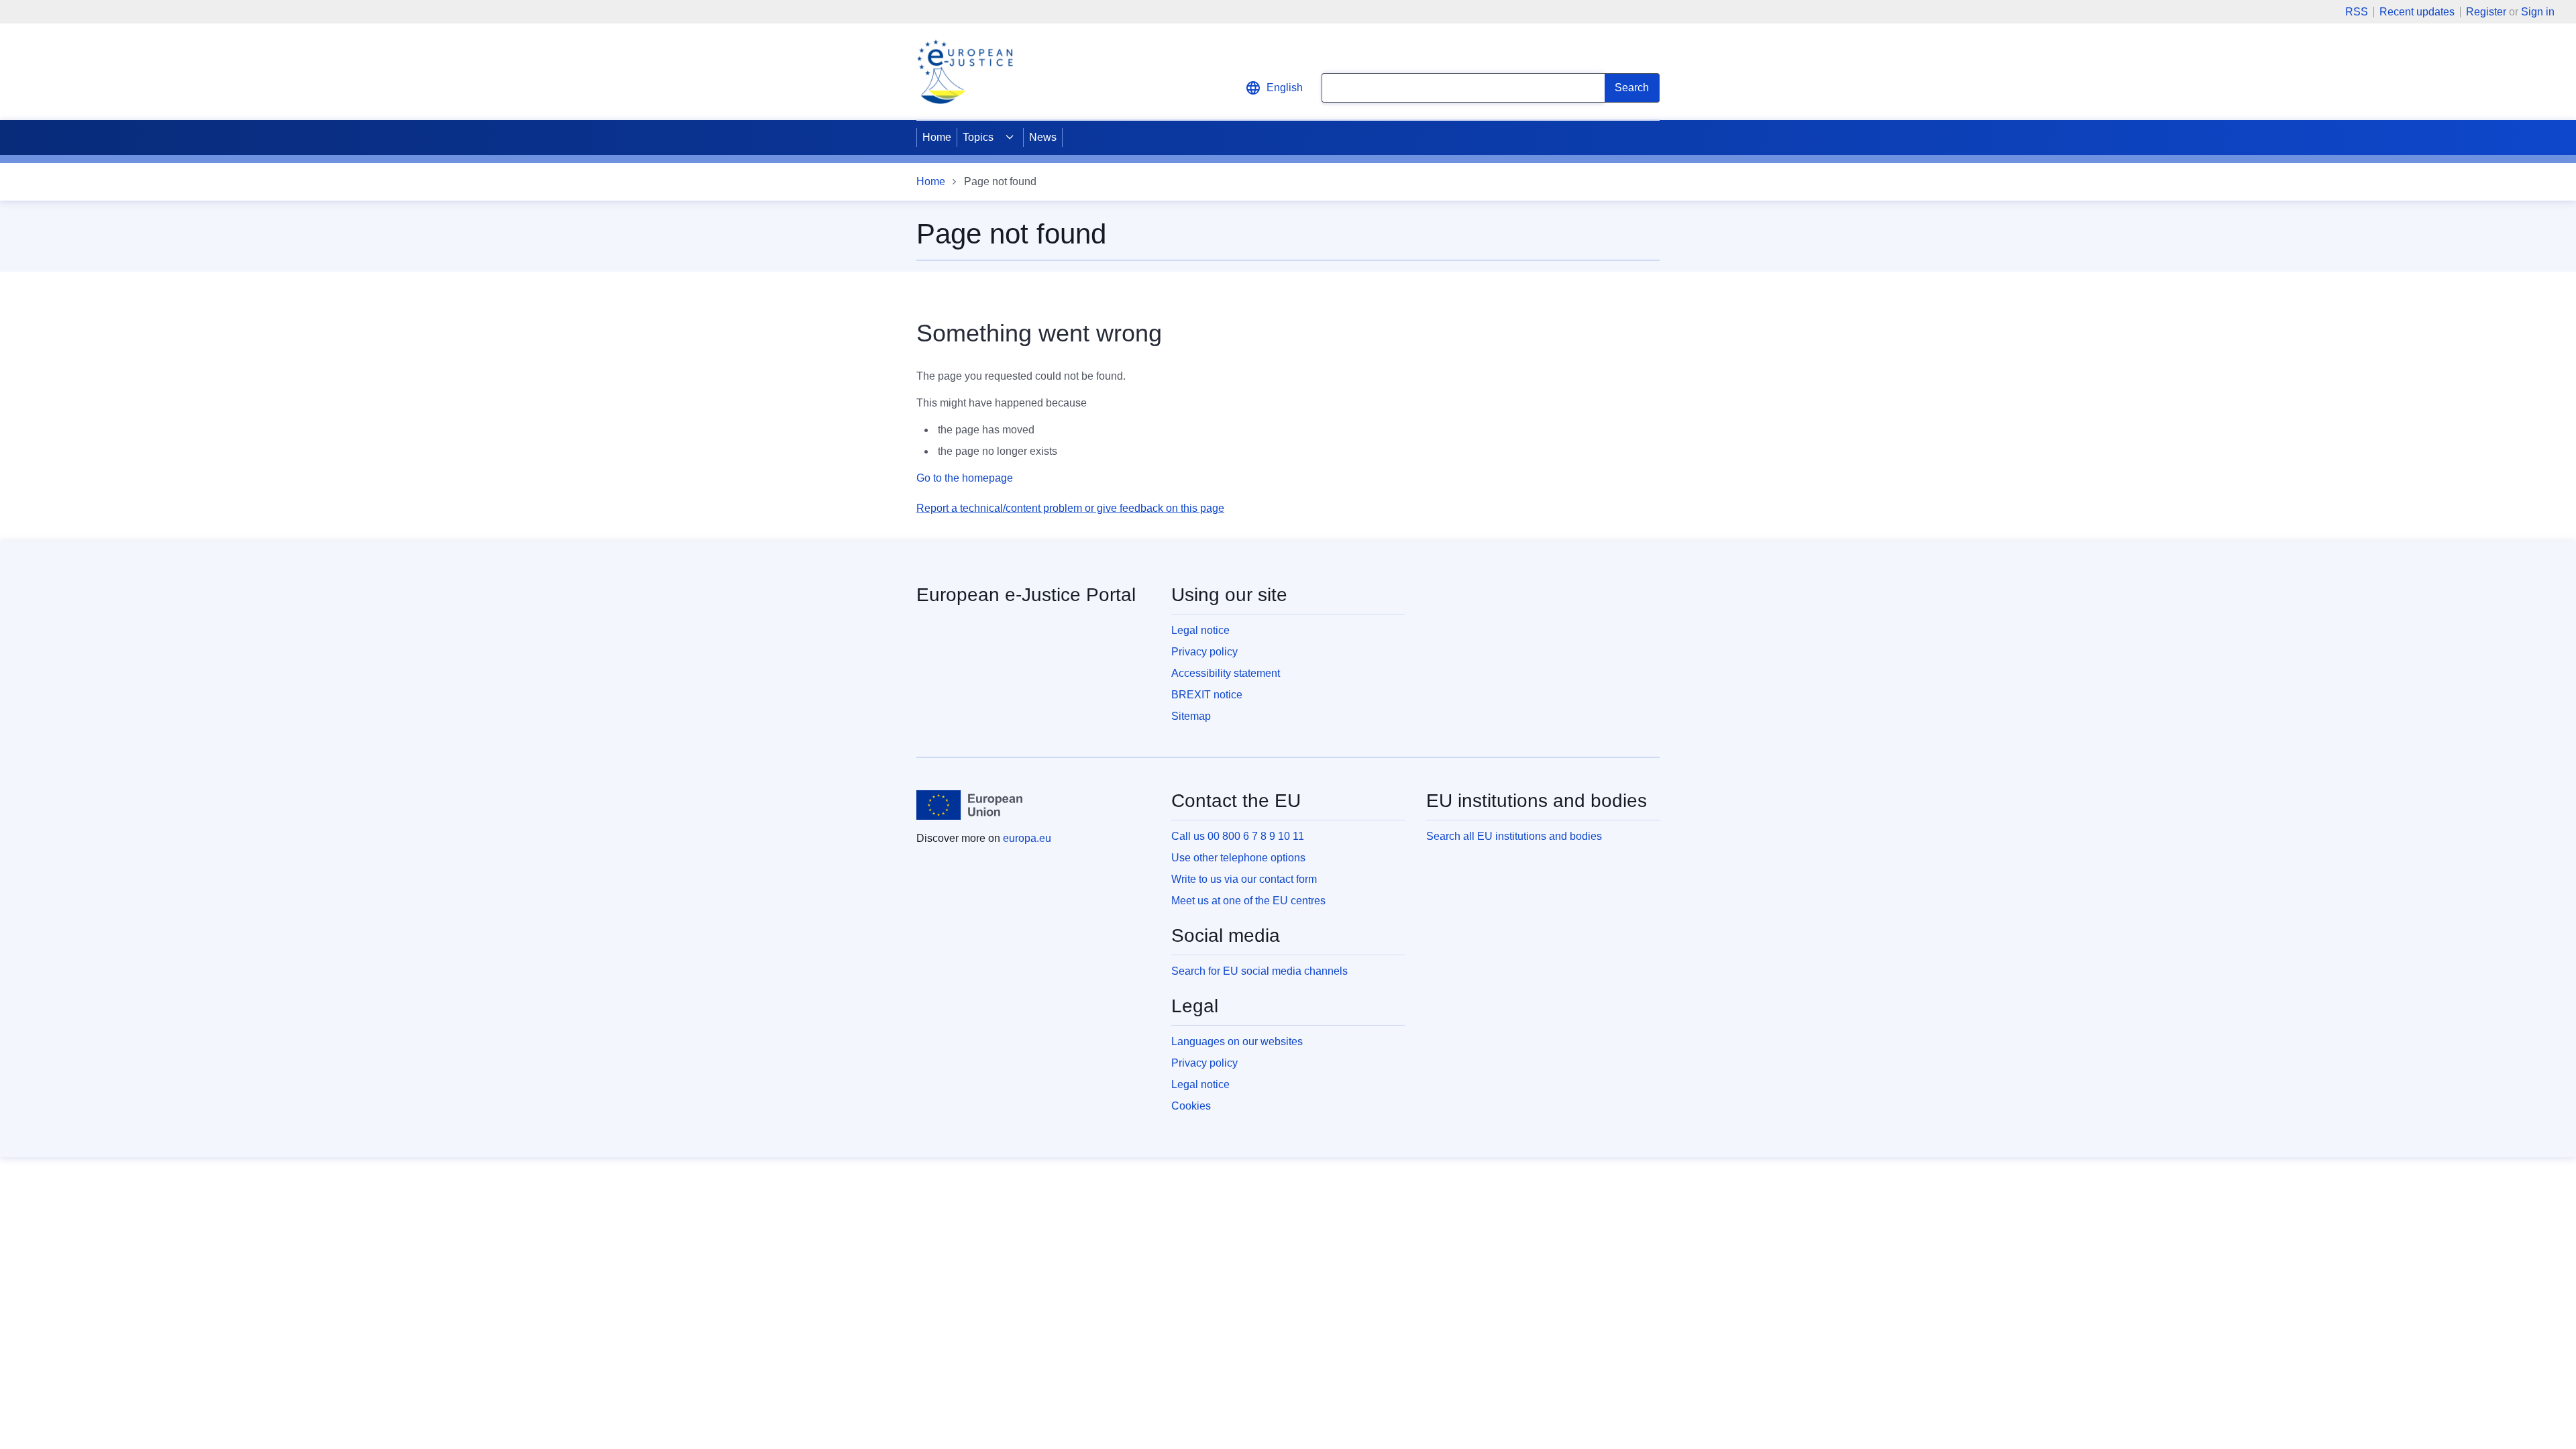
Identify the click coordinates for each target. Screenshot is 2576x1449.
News (1043, 137)
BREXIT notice (1207, 695)
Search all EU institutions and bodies (1514, 836)
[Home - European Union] (969, 805)
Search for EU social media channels (1259, 971)
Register (2486, 12)
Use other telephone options (1238, 858)
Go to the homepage (965, 478)
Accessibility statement (1226, 673)
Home (937, 137)
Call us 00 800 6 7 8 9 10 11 (1238, 836)
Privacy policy (1204, 652)
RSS (2357, 12)
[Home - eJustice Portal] (965, 72)
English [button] (1285, 88)
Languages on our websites (1237, 1041)
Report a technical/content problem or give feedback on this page (1070, 508)
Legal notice (1200, 630)
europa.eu (1027, 838)
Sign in (2538, 12)
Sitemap (1191, 716)
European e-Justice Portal (1026, 595)
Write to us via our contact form (1244, 879)
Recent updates (2417, 12)
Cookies (1191, 1106)
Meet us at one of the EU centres (1248, 901)
